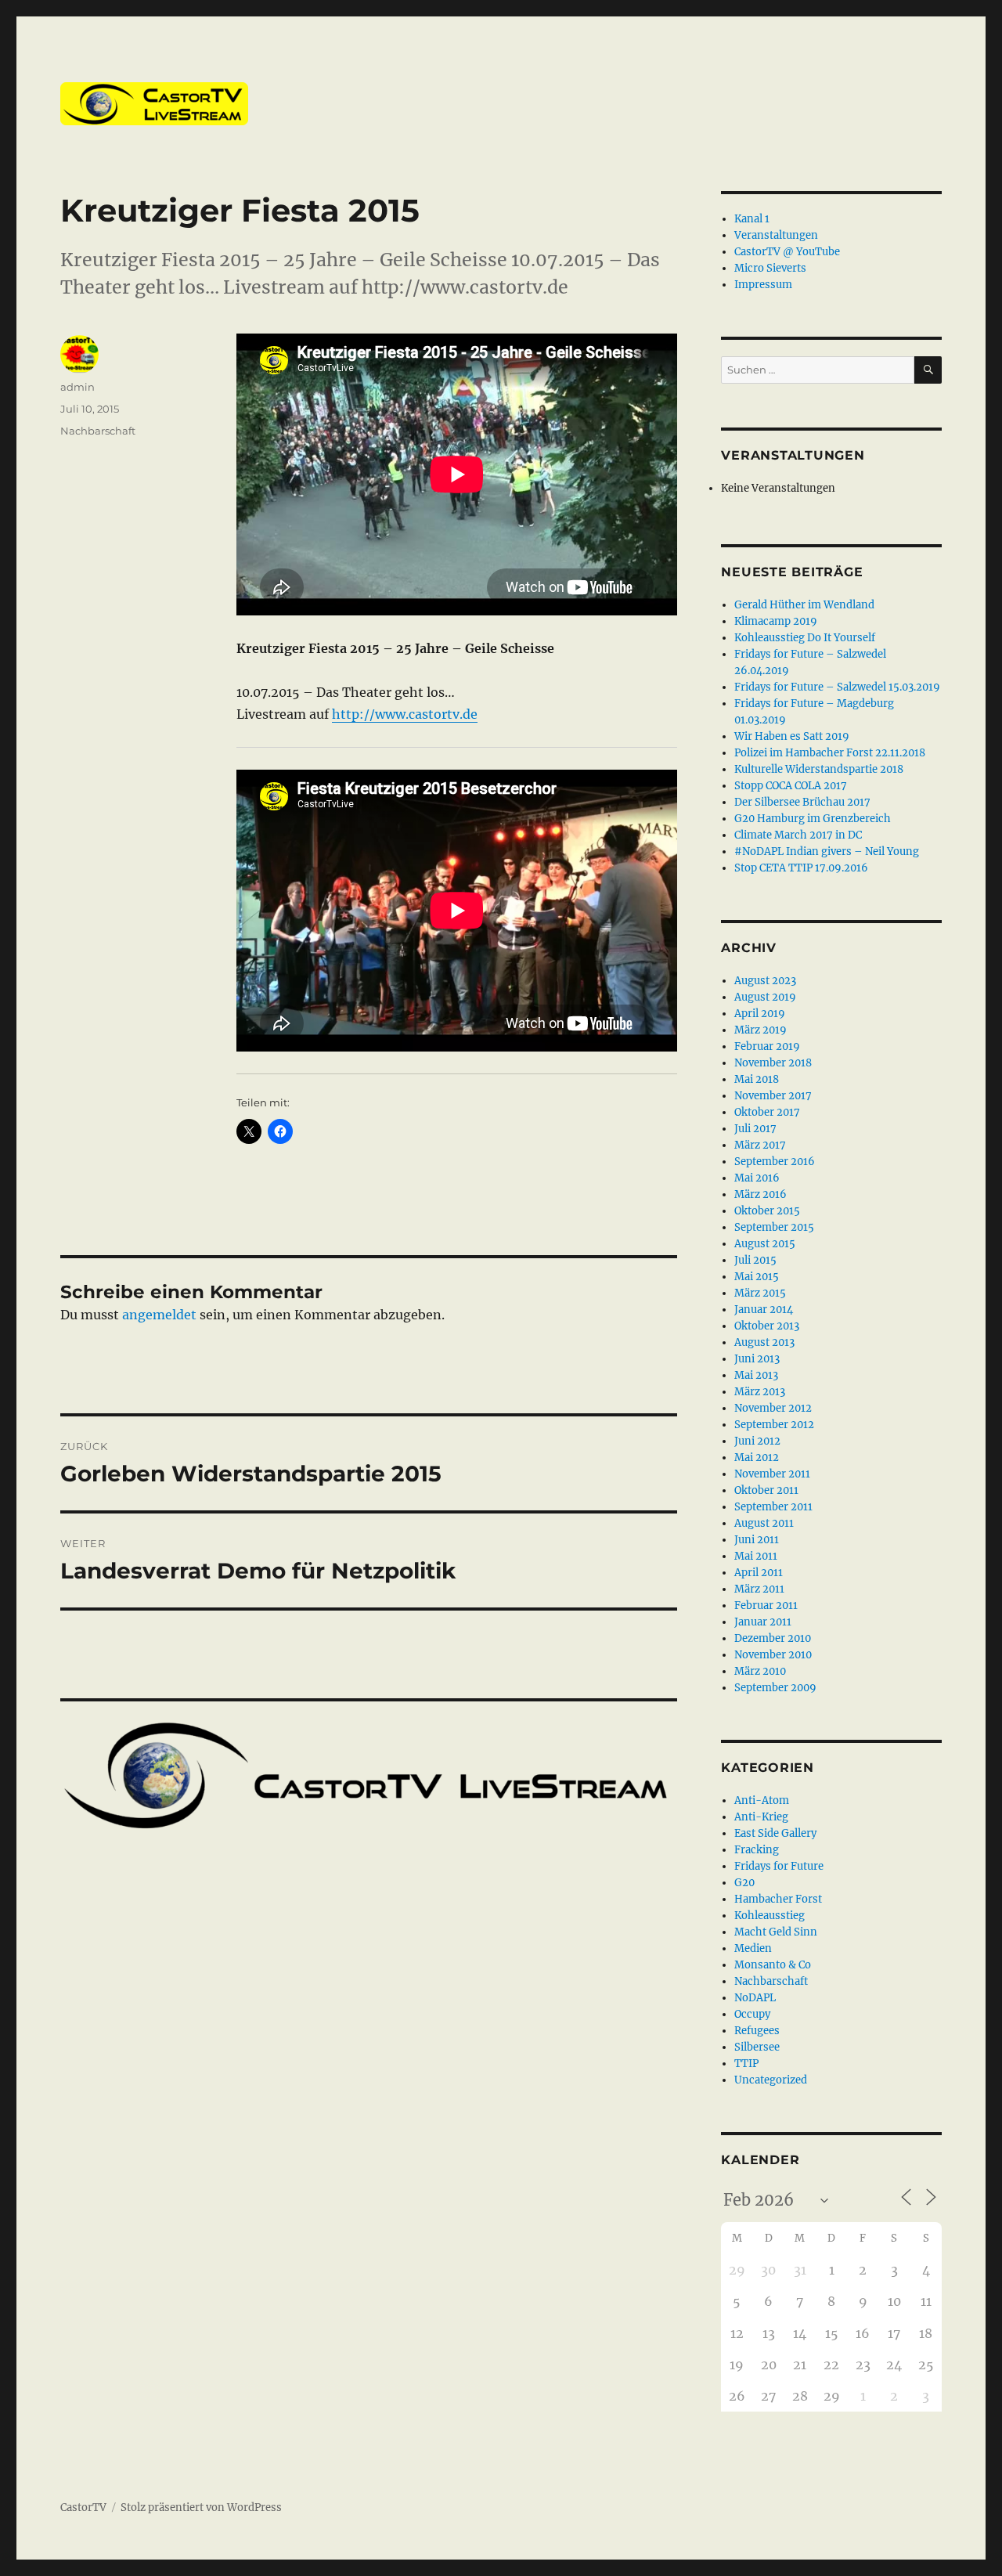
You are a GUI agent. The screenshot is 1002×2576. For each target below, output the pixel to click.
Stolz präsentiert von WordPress (201, 2507)
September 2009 (775, 1688)
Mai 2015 (757, 1277)
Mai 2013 (756, 1375)
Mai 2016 (757, 1178)
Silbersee (757, 2047)
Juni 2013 (757, 1359)
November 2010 (773, 1655)
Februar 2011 (766, 1605)
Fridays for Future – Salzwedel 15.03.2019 (837, 687)
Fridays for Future (779, 1866)
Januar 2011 (763, 1622)
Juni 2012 (757, 1441)
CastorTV (83, 2507)
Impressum (763, 285)
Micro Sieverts (770, 268)
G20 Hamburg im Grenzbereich (813, 819)
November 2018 (773, 1063)
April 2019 (760, 1014)
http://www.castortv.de (405, 714)
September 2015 (774, 1227)
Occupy (752, 2014)
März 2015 (760, 1293)
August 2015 (765, 1244)
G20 (744, 1883)
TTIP (746, 2064)
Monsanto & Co (773, 1965)
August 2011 (764, 1523)
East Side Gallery (775, 1833)
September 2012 (774, 1425)
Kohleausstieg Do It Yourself (805, 638)
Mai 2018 (757, 1079)
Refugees (757, 2031)
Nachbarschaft (98, 431)
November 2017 (773, 1096)
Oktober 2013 (767, 1326)
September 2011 (773, 1507)
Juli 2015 (755, 1260)
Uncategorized (771, 2080)
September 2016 (775, 1162)
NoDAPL (755, 1998)
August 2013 (764, 1342)
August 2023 (765, 981)
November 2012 (773, 1408)
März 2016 (761, 1194)
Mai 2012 (757, 1458)
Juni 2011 (757, 1540)
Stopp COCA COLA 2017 (791, 786)
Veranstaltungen (776, 235)
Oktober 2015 (767, 1211)
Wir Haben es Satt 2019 (792, 736)
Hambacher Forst (778, 1899)
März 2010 (760, 1671)
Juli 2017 (755, 1129)
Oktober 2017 (767, 1112)
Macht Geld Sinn (776, 1932)
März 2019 (761, 1030)
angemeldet (159, 1315)
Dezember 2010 (773, 1638)
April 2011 (759, 1573)
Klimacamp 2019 (776, 621)
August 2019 (765, 997)
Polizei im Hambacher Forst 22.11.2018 (830, 753)
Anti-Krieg (761, 1817)
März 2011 (759, 1589)
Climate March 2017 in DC (798, 835)
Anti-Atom (762, 1800)
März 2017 (760, 1145)
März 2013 (760, 1392)
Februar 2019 (767, 1046)
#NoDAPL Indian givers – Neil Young (827, 851)
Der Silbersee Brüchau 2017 (802, 802)
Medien (753, 1948)
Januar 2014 (764, 1310)
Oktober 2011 (766, 1490)
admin (77, 387)
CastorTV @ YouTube (787, 252)
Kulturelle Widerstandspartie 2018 (819, 769)
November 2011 (772, 1474)
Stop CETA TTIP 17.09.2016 (801, 868)
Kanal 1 (752, 219)
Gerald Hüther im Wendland (804, 605)
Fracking (757, 1850)
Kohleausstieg (770, 1916)
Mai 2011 (756, 1556)
